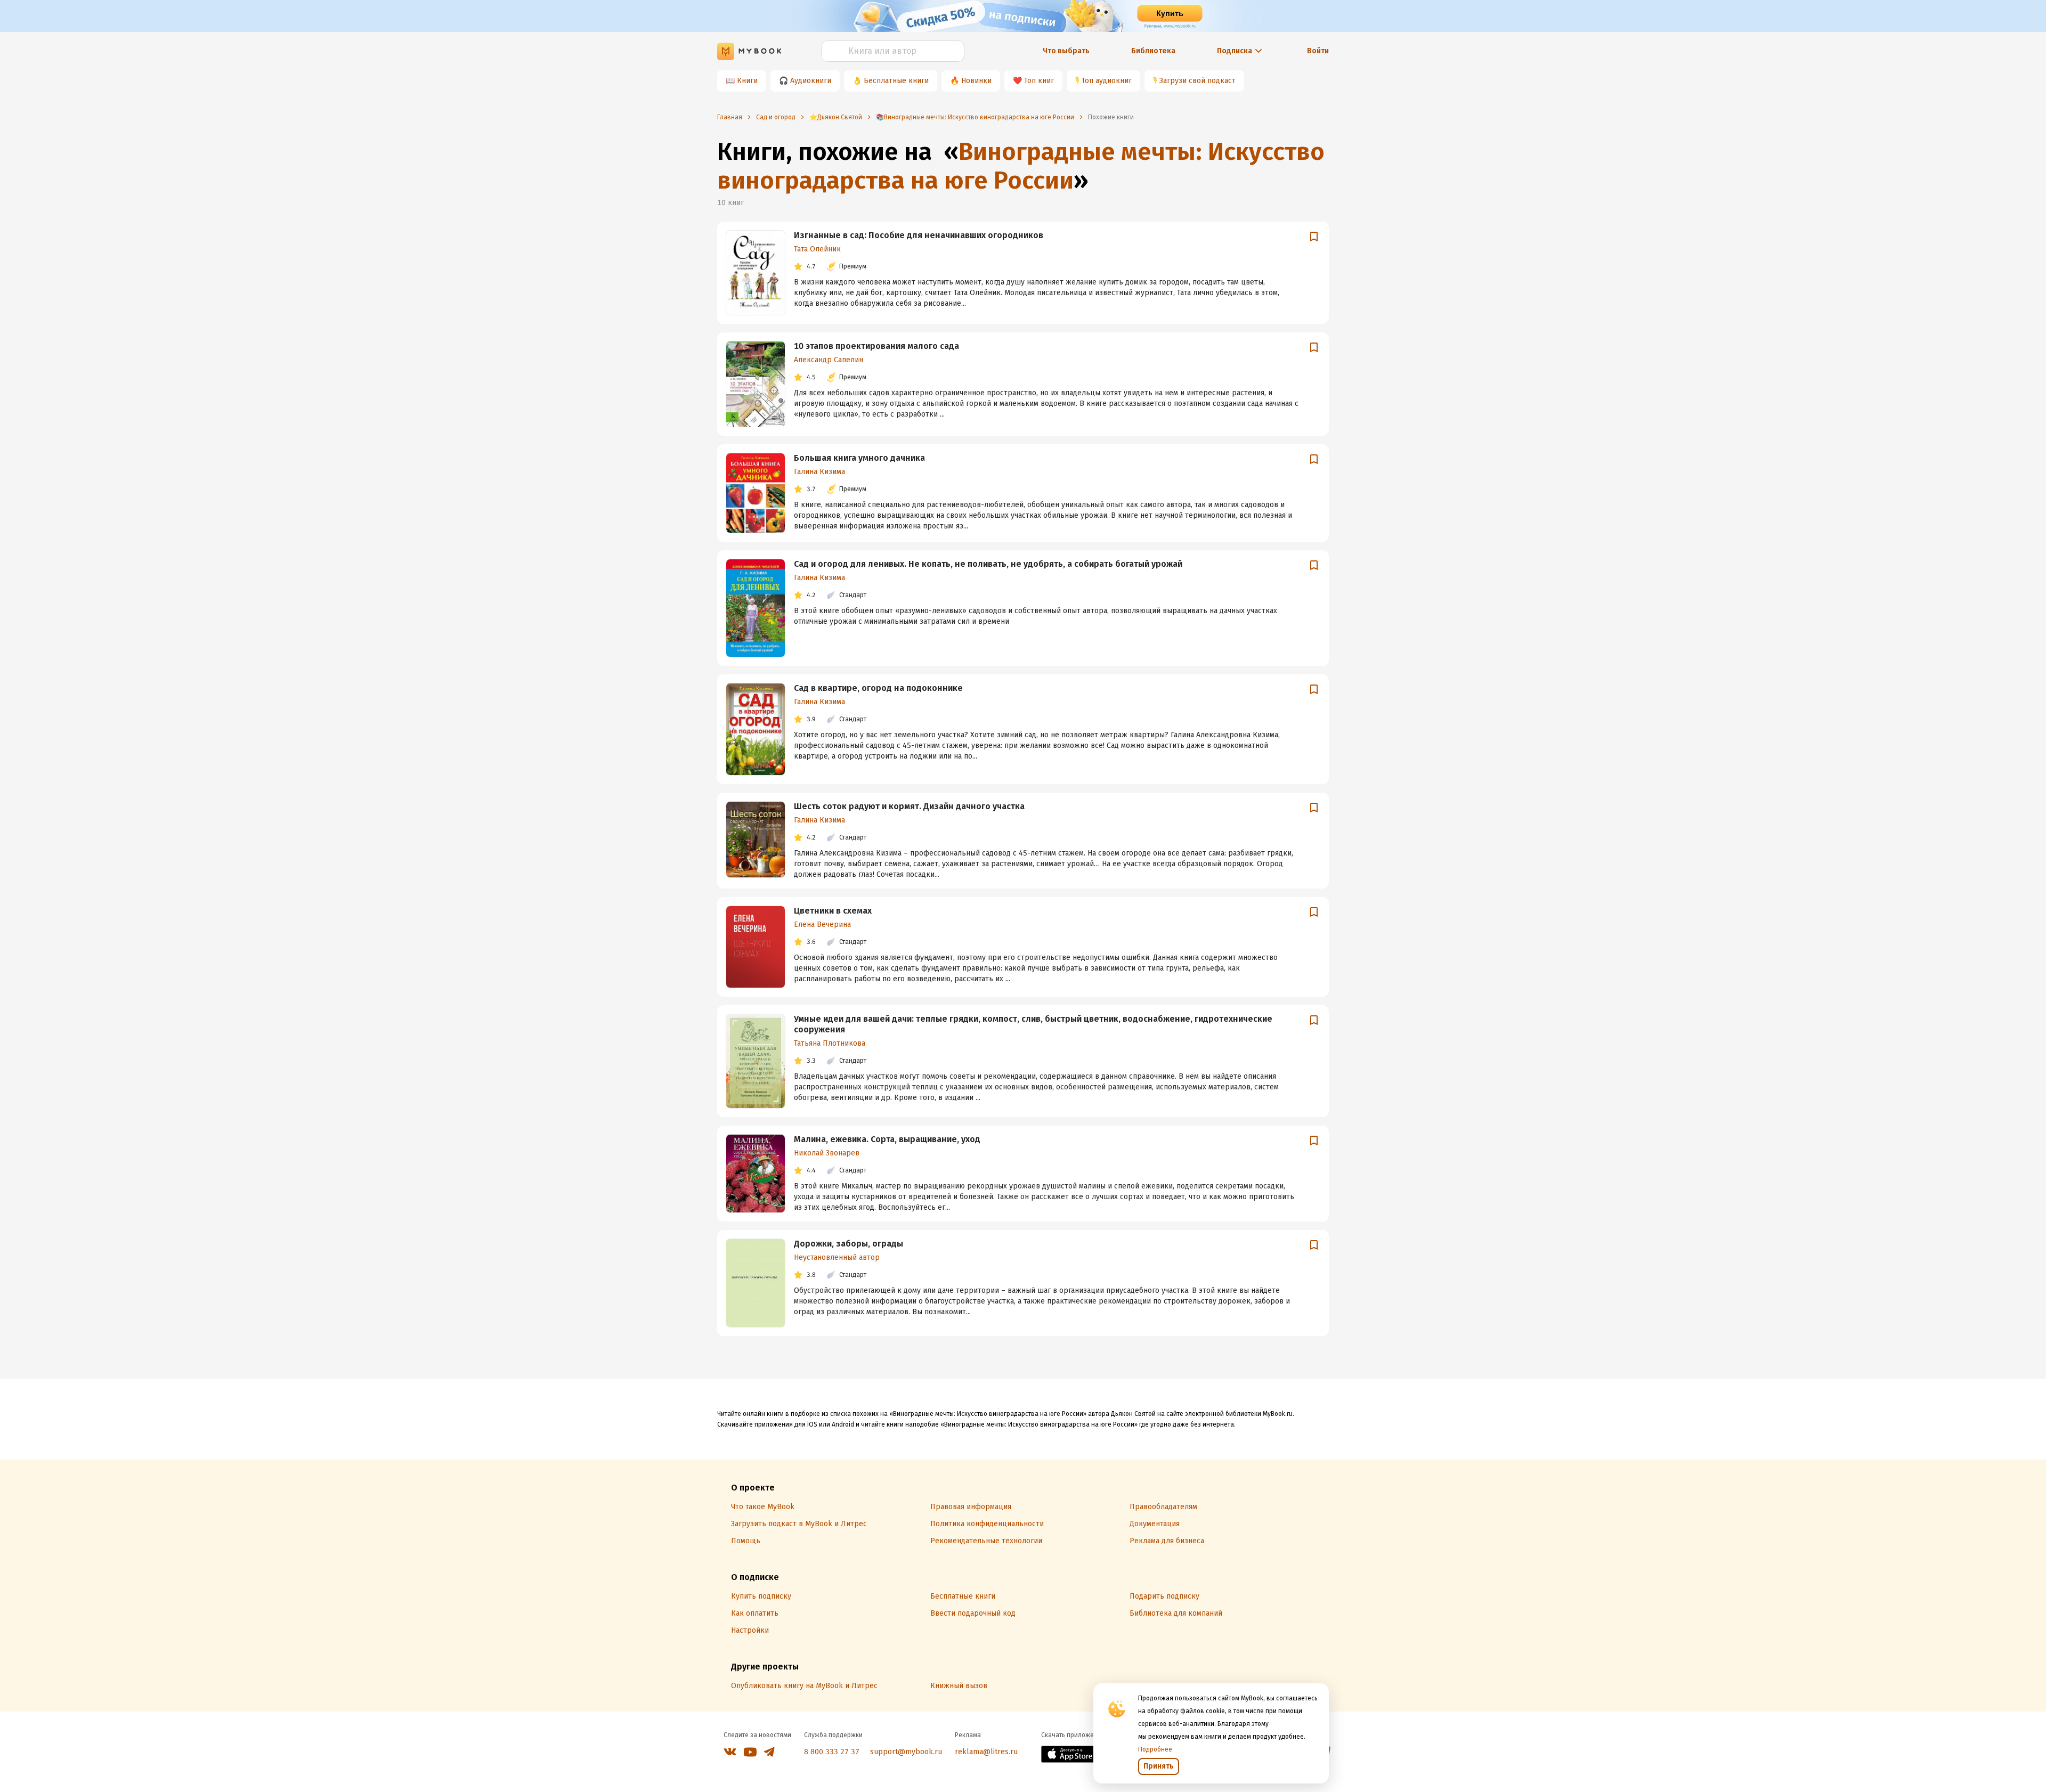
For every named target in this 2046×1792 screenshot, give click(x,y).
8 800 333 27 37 (832, 1752)
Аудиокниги (811, 81)
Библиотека (1153, 51)
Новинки (976, 81)
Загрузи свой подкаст (1197, 81)
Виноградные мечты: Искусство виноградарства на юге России (1021, 166)
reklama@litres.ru (986, 1752)
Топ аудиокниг (1107, 81)
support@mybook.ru (906, 1752)
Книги (747, 81)
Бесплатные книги (896, 81)
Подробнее (1155, 1749)
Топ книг (1039, 81)
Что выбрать (1066, 51)
